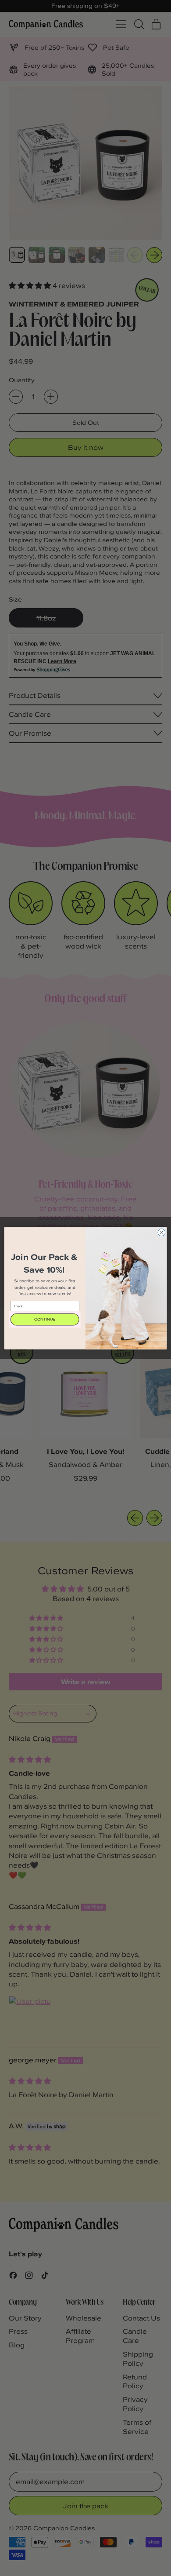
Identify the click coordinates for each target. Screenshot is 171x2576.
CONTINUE (45, 1319)
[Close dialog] (162, 1232)
